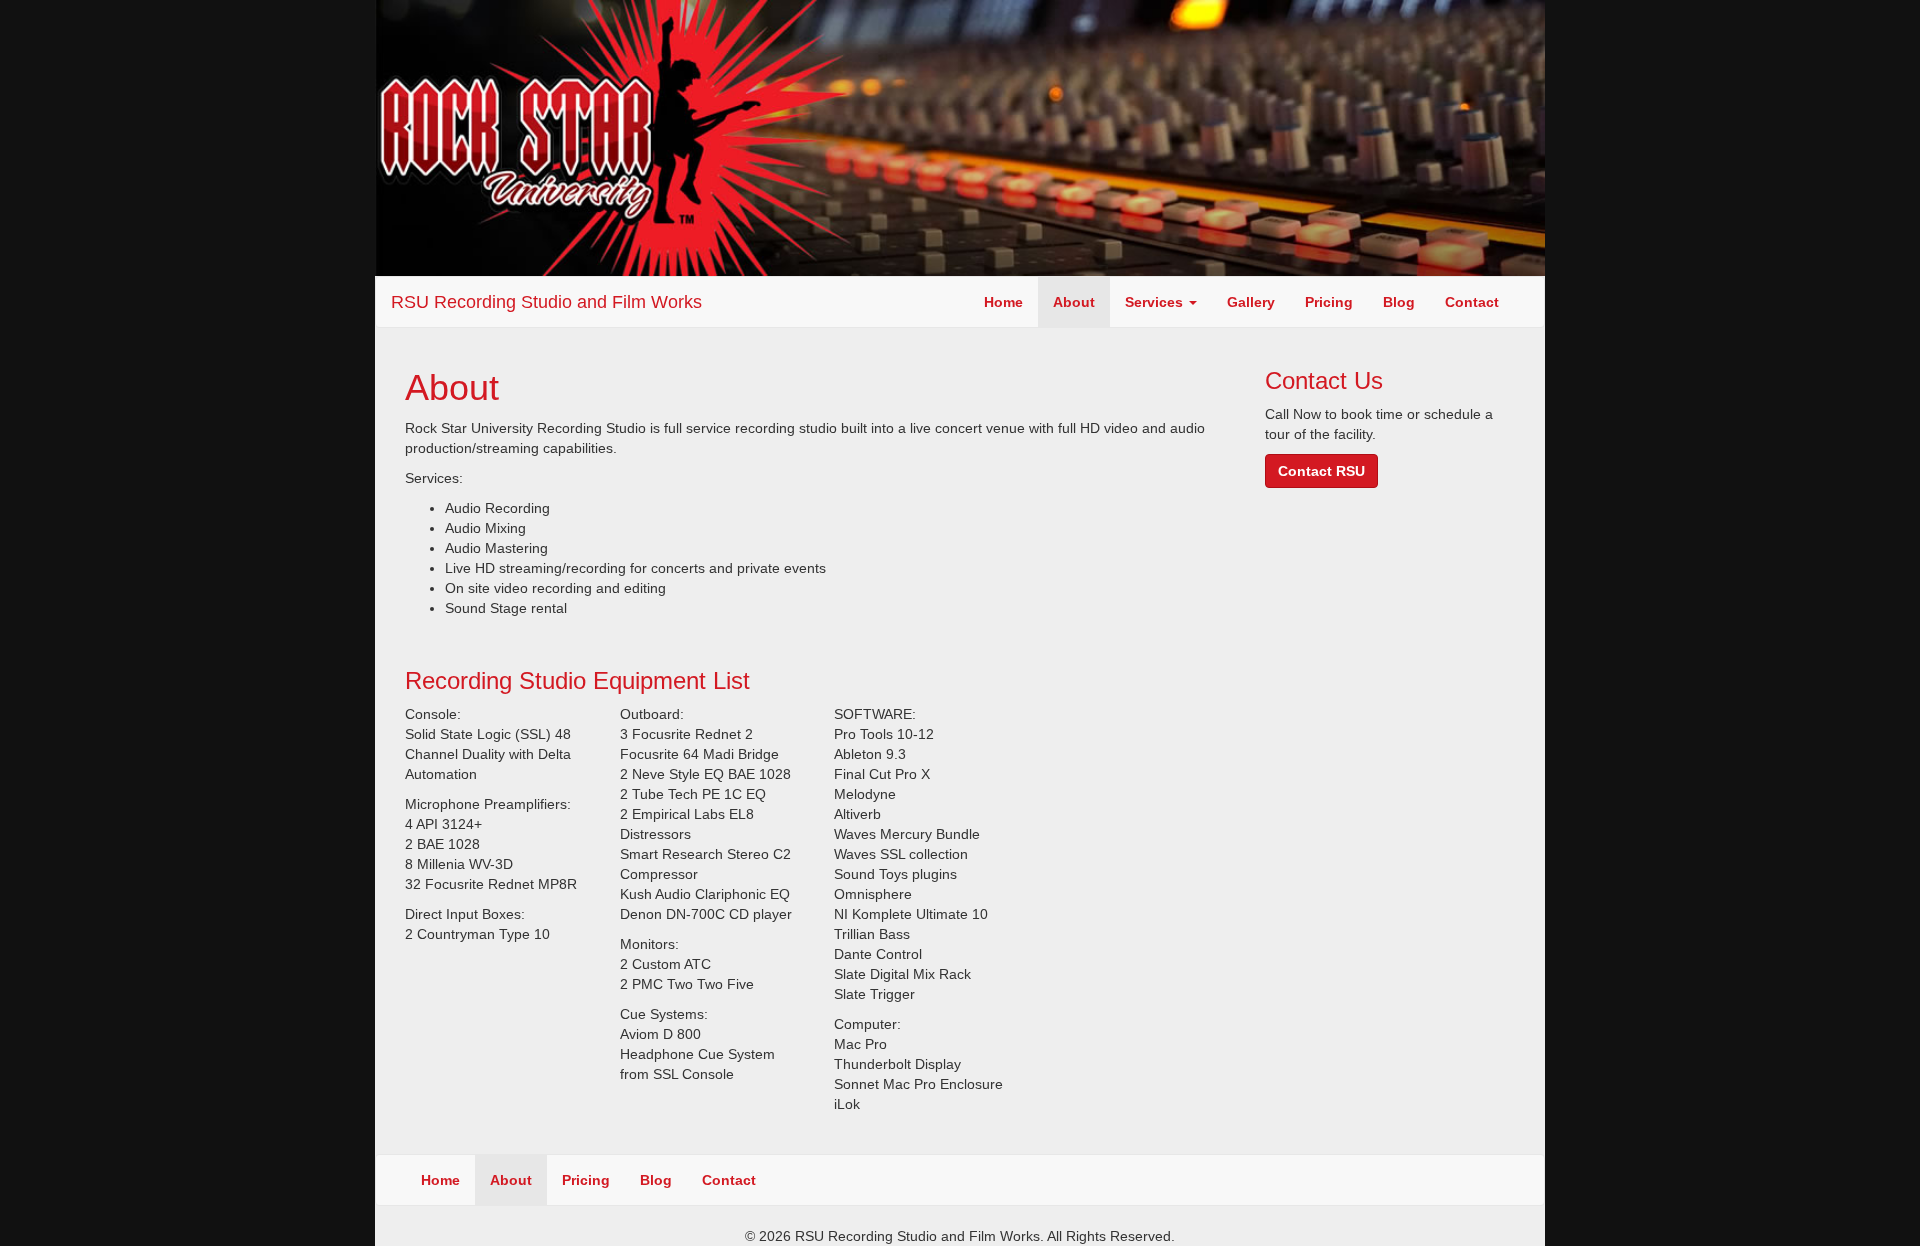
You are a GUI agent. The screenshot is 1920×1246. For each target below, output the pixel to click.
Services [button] (1156, 302)
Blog (1399, 302)
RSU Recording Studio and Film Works (546, 302)
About (1074, 302)
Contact (1472, 302)
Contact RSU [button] (1321, 471)
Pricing (1329, 302)
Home (1003, 302)
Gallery (1251, 302)
